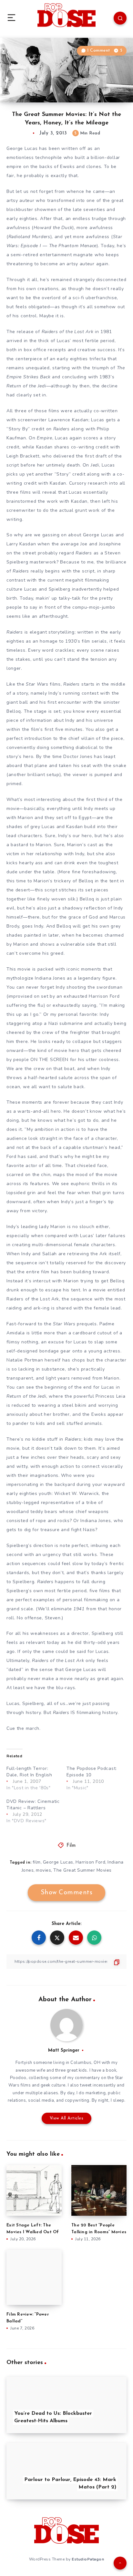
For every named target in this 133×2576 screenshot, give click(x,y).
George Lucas (58, 1862)
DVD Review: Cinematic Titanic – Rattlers (33, 1805)
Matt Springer (64, 2050)
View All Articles (67, 2118)
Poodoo (18, 2078)
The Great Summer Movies (82, 1870)
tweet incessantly (98, 2085)
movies (43, 1870)
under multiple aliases (35, 2093)
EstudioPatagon (88, 2559)
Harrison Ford (91, 1862)
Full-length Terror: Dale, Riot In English (29, 1772)
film (37, 1862)
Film (71, 1846)
